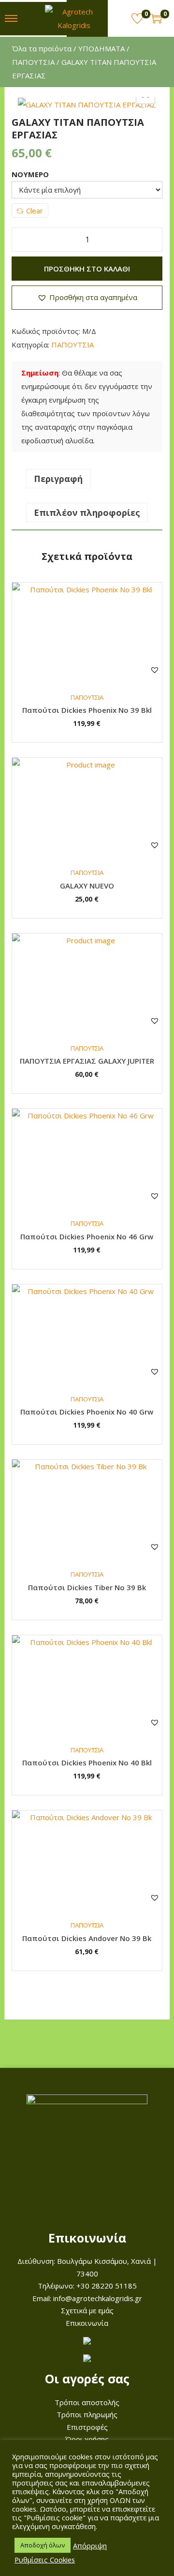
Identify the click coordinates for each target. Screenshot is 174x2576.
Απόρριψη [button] (90, 2546)
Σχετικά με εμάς (87, 2310)
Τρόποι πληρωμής (87, 2414)
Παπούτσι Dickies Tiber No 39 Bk (87, 1587)
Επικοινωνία (87, 2323)
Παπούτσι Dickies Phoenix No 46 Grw (87, 1236)
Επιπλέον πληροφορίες (87, 512)
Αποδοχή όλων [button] (43, 2545)
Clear (35, 211)
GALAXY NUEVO (87, 886)
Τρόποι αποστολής (87, 2402)
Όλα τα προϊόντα (42, 48)
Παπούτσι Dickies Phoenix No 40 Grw (87, 1412)
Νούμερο (30, 174)
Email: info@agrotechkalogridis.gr (87, 2298)
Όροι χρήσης (87, 2439)
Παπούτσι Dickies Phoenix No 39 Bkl (87, 710)
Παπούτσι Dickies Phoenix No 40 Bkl (87, 1763)
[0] (137, 18)
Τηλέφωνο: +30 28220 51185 (87, 2286)
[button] (87, 298)
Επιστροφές (87, 2427)
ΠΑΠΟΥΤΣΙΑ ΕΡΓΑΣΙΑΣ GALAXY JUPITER (87, 1061)
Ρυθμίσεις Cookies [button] (45, 2560)
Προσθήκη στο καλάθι (87, 269)
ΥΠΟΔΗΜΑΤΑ (101, 48)
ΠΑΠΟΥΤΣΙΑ (33, 62)
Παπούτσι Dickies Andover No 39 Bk (87, 1938)
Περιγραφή (58, 479)
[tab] (87, 479)
